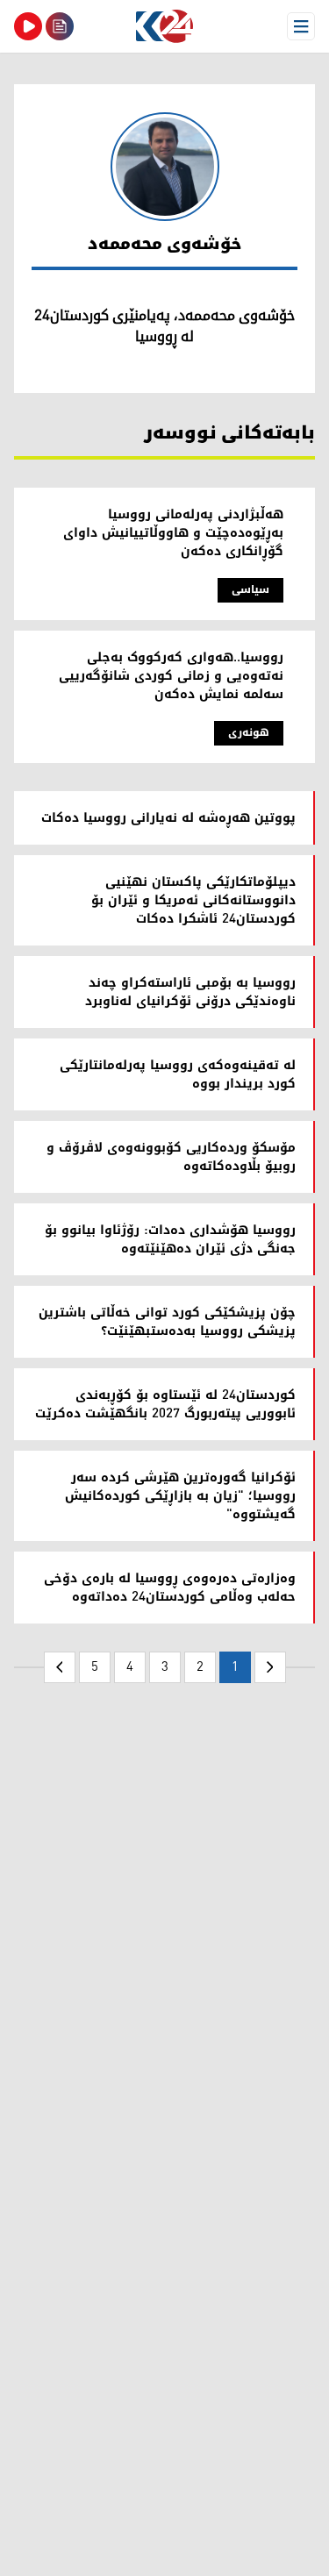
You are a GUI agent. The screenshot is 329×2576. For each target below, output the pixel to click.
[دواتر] (60, 1667)
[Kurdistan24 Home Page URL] (164, 26)
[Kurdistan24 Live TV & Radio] (28, 26)
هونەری (249, 733)
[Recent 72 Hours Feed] (60, 26)
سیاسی (250, 590)
